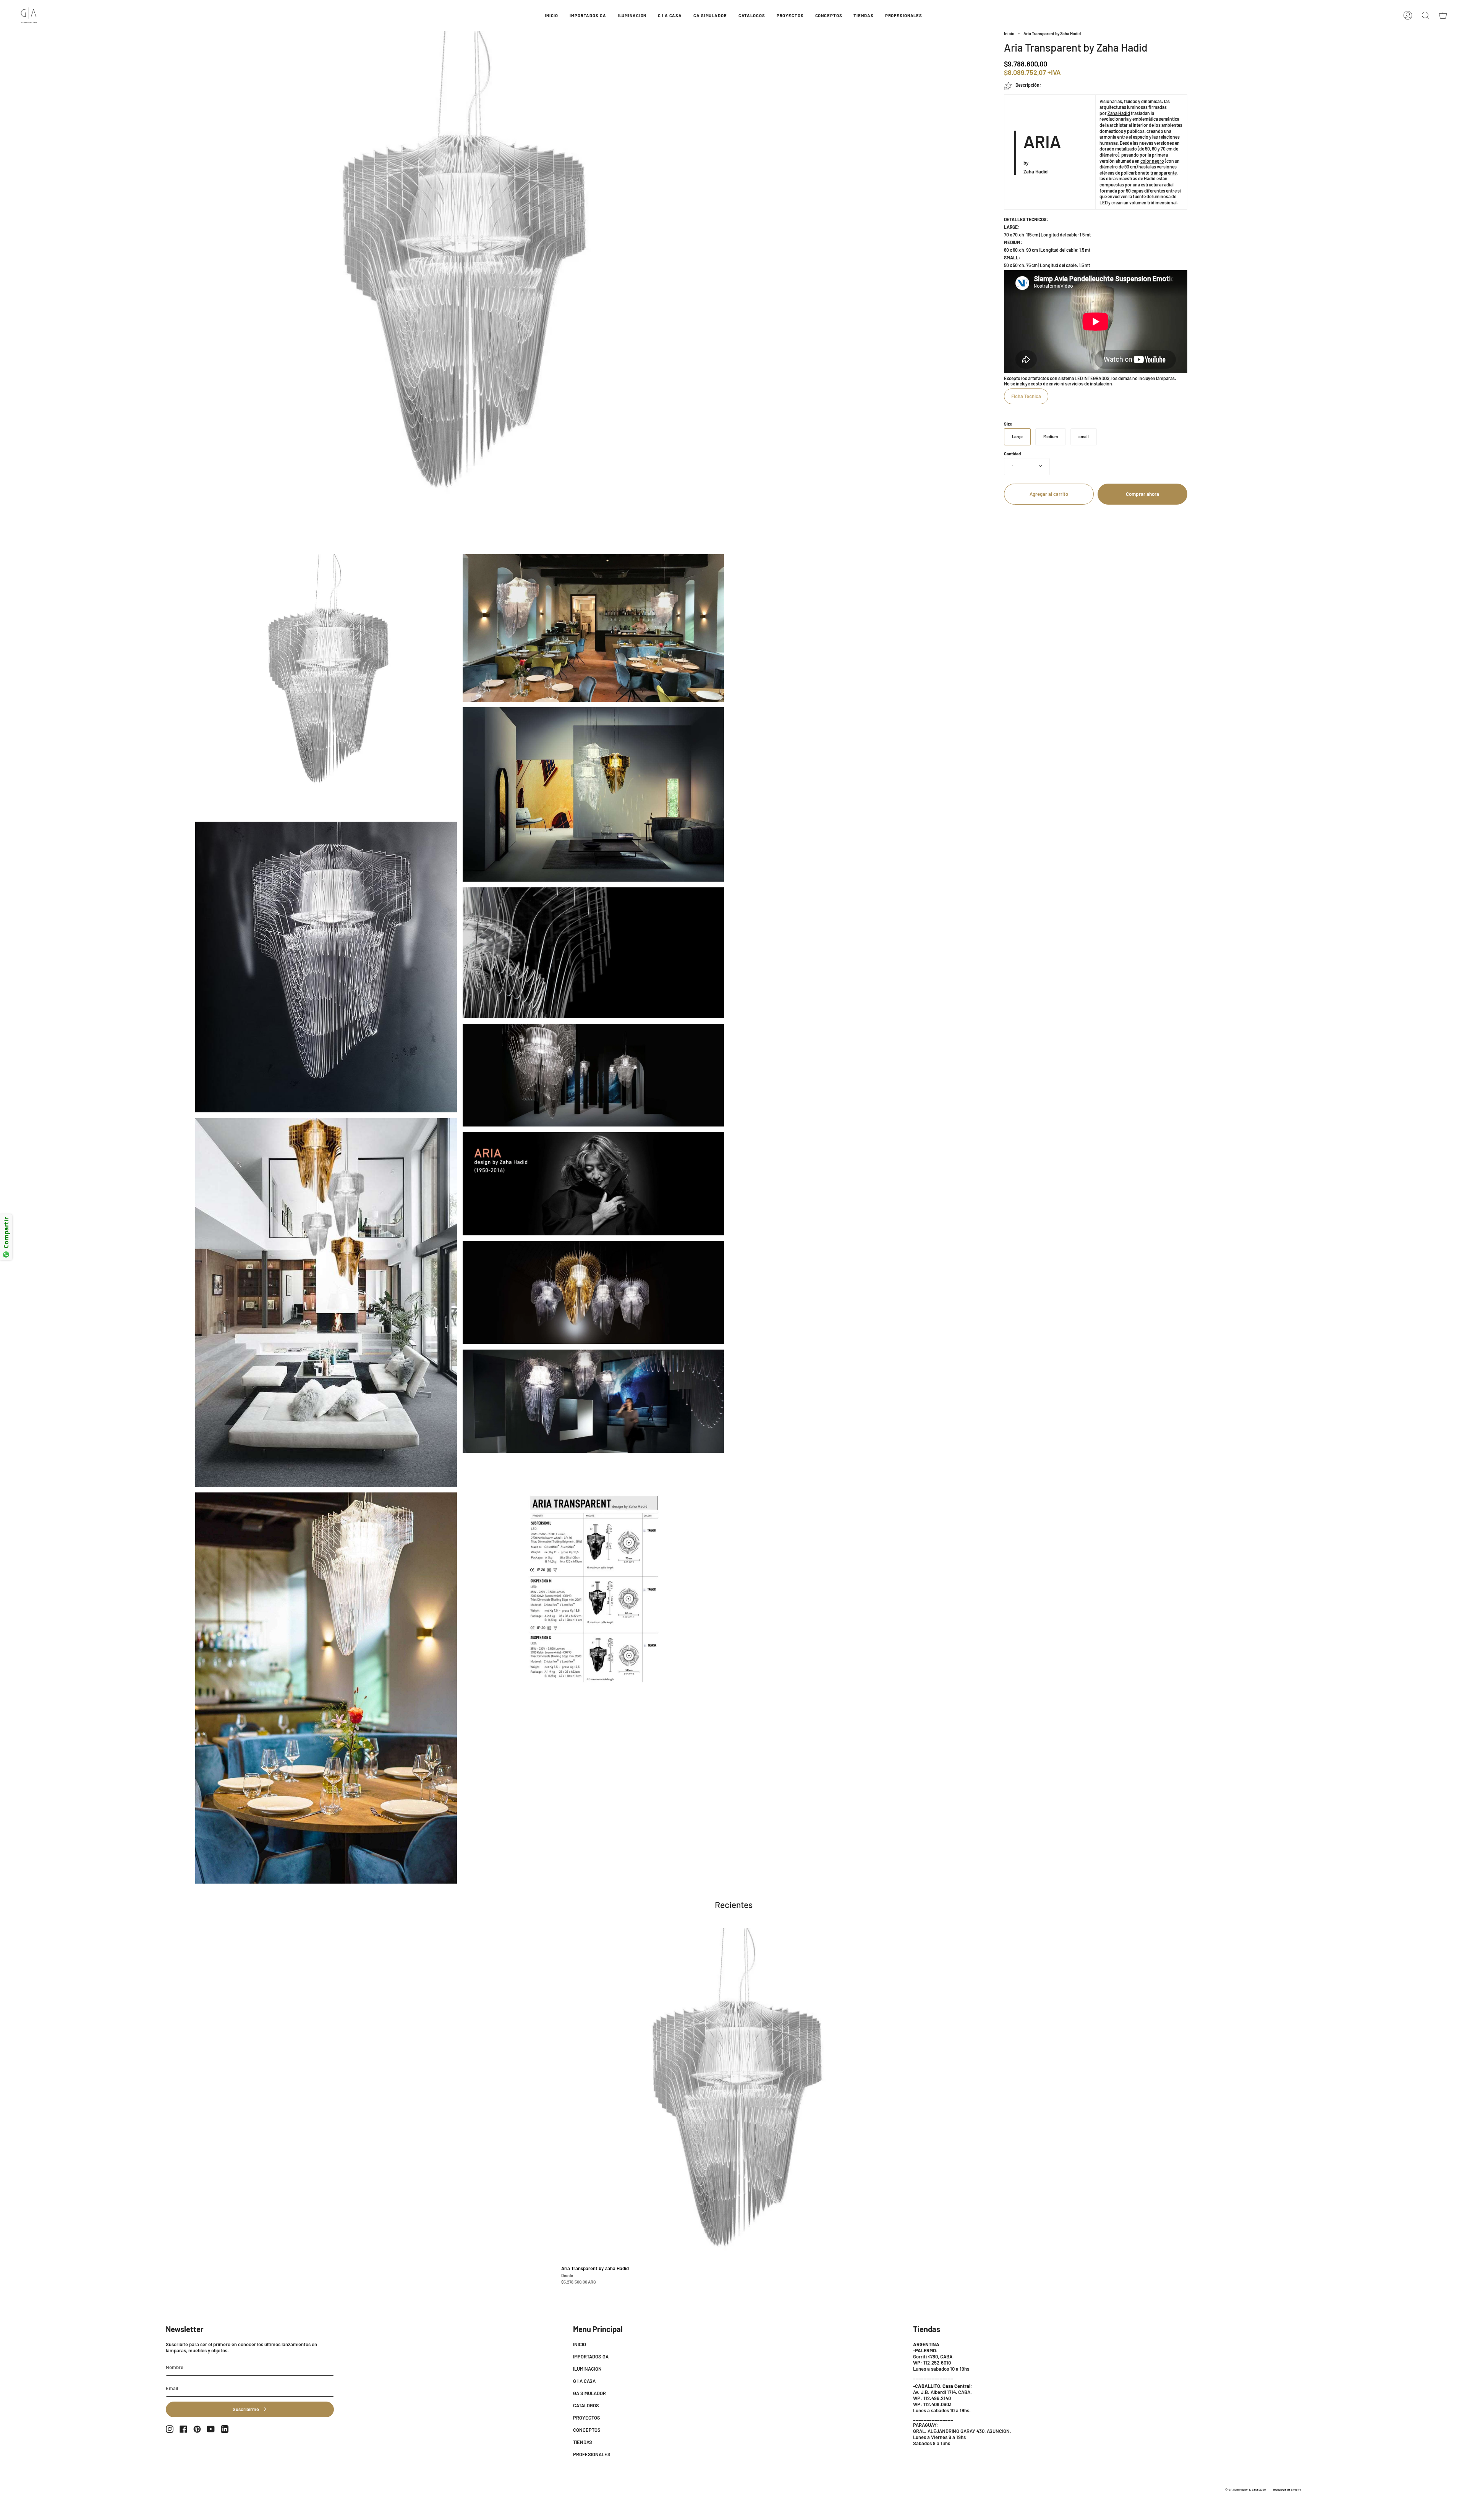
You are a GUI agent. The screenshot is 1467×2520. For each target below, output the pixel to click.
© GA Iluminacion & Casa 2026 (1245, 2489)
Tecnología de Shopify (1287, 2489)
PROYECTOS (587, 2418)
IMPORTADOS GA (591, 2357)
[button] (588, 15)
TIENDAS (583, 2442)
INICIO (580, 2344)
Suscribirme (246, 2409)
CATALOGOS (586, 2405)
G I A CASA (584, 2381)
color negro (1152, 161)
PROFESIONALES (592, 2454)
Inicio (1009, 33)
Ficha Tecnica (1026, 396)
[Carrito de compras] (1443, 15)
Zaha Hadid (1119, 113)
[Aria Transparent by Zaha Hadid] (734, 2109)
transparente (1163, 173)
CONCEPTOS (587, 2430)
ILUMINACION (587, 2369)
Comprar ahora (1142, 494)
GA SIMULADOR (589, 2393)
